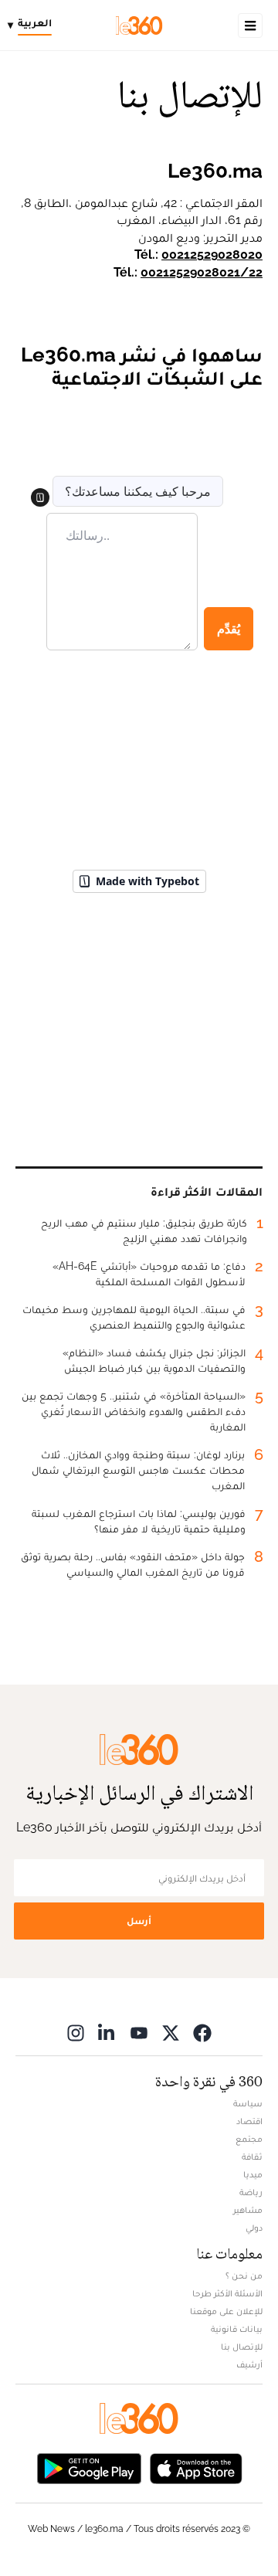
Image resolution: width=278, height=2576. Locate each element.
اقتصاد (249, 2121)
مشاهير (248, 2210)
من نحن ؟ (244, 2276)
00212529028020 (212, 255)
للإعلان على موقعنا (226, 2311)
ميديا (253, 2174)
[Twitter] (171, 2033)
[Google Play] (89, 2467)
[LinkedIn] (107, 2033)
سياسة (248, 2103)
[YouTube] (139, 2033)
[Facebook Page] (202, 2033)
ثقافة (252, 2157)
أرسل (139, 1921)
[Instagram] (76, 2033)
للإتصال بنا (242, 2347)
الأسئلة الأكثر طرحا (227, 2293)
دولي (254, 2228)
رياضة (251, 2192)
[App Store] (196, 2467)
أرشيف (249, 2364)
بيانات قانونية (237, 2329)
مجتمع (249, 2139)
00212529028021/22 (202, 272)
